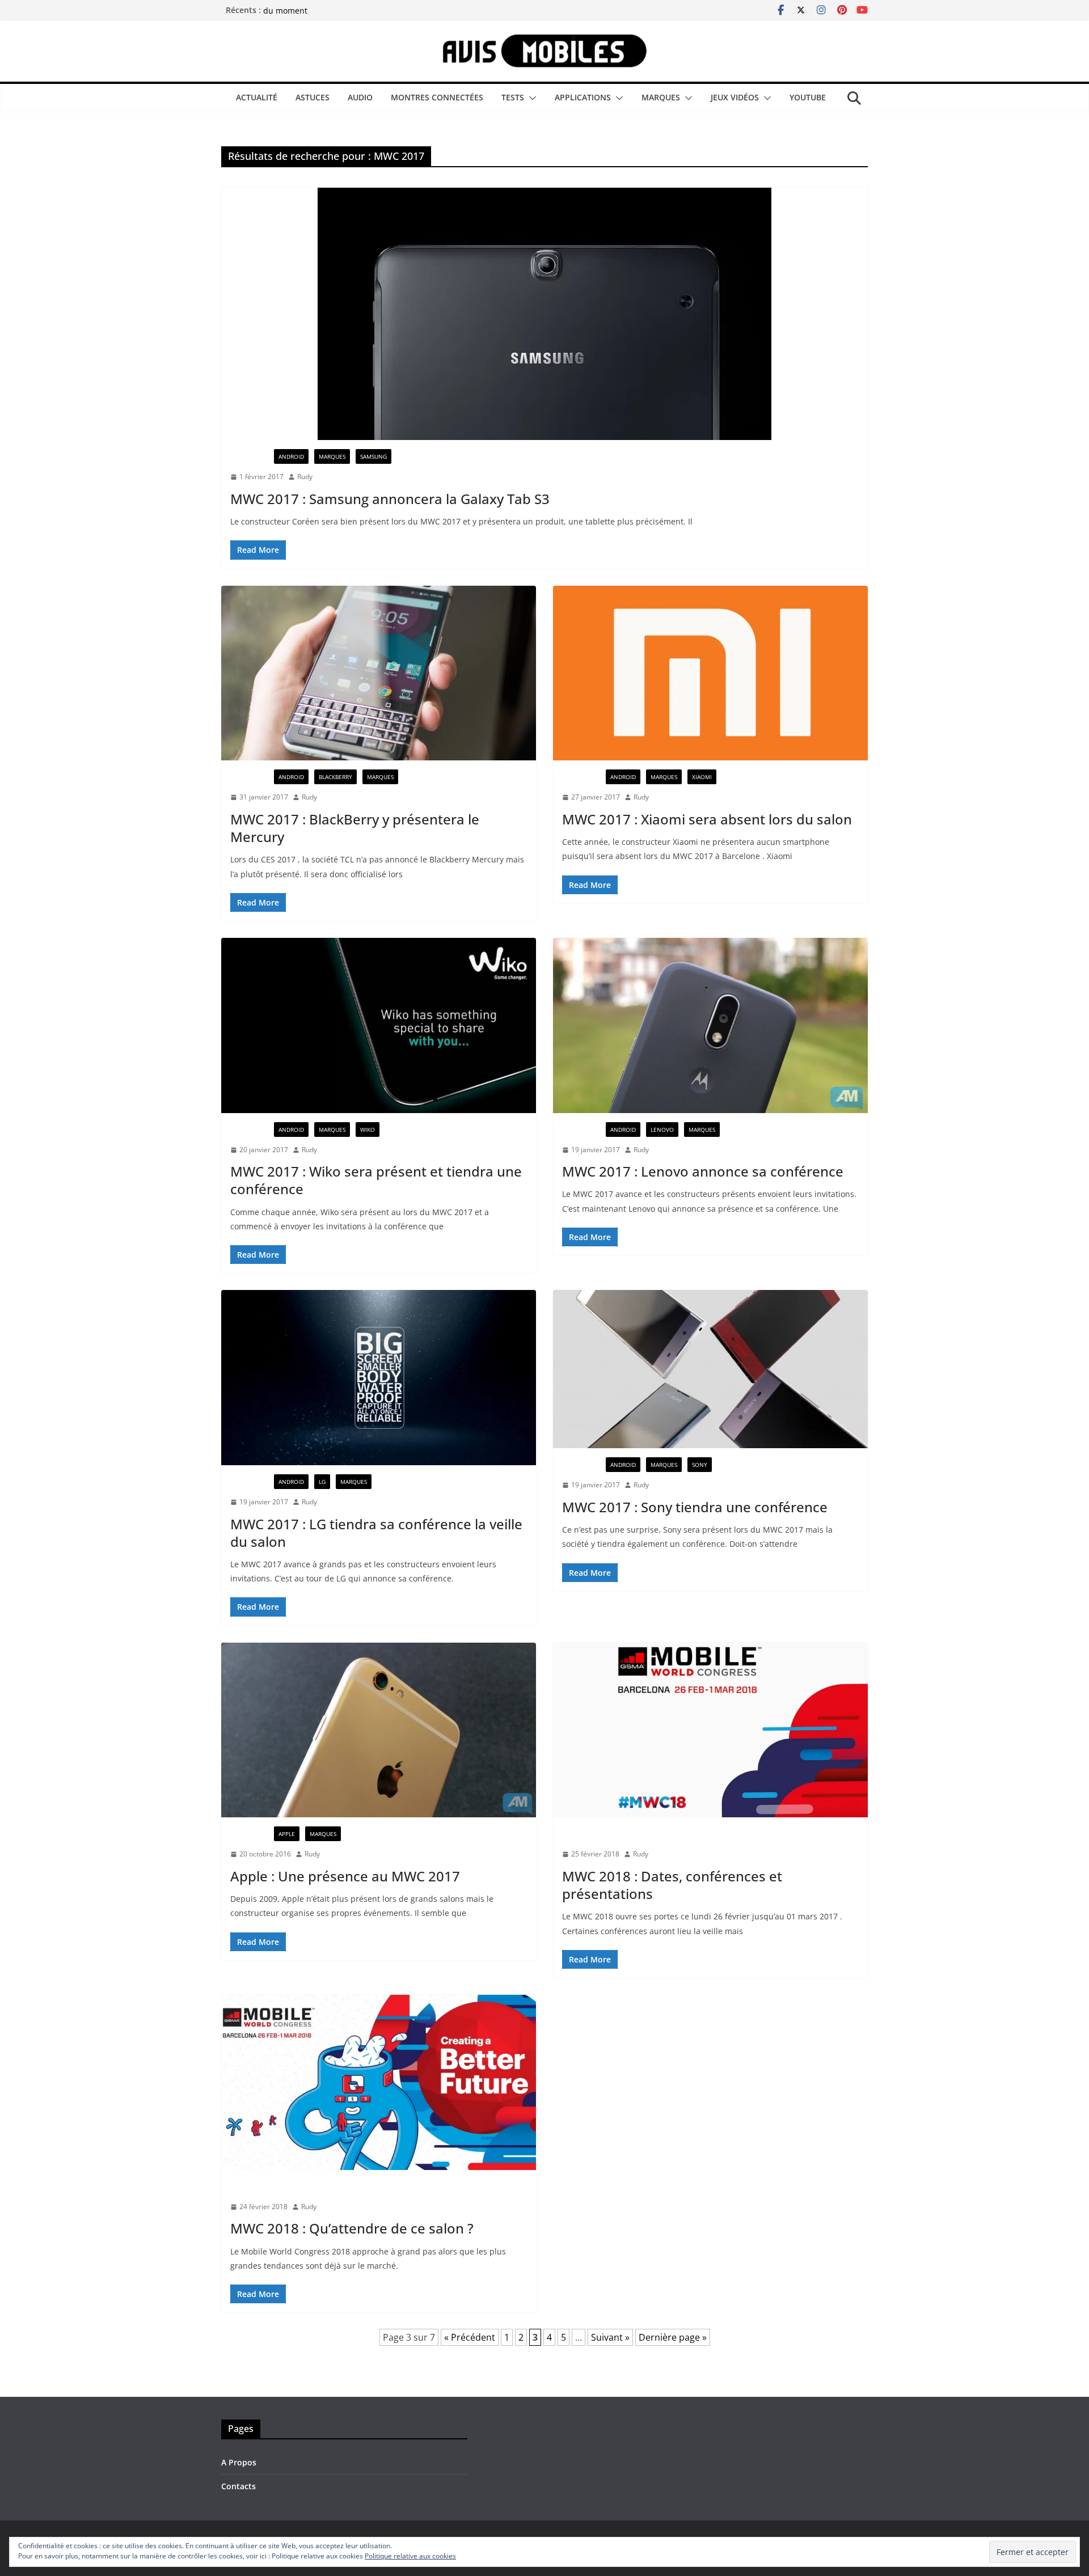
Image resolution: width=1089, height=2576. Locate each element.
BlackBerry (335, 777)
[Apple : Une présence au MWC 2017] (379, 1730)
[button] (530, 98)
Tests (513, 97)
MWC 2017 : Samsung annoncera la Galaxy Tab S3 (390, 499)
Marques (661, 97)
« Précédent (470, 2337)
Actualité (257, 97)
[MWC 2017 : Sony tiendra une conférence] (710, 1369)
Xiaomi (702, 777)
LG (322, 1482)
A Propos (239, 2462)
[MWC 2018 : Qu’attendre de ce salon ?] (379, 2082)
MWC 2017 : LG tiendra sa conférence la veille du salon (376, 1533)
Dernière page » (673, 2337)
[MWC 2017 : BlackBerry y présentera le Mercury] (379, 673)
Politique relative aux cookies (410, 2556)
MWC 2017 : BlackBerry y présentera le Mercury (355, 828)
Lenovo (662, 1130)
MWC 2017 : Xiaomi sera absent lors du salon (707, 819)
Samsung (373, 456)
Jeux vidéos (735, 97)
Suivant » (610, 2337)
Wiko (368, 1130)
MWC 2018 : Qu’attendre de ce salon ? (352, 2228)
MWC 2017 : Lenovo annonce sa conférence (703, 1171)
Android (291, 456)
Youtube (808, 97)
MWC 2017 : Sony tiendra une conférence (695, 1507)
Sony (700, 1465)
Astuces (313, 97)
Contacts (239, 2486)
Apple (287, 1834)
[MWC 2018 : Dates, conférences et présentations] (710, 1730)
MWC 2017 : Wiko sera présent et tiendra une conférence (376, 1180)
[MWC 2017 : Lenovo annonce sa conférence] (710, 1025)
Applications (583, 97)
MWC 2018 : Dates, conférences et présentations (672, 1885)
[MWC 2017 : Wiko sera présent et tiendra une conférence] (379, 1025)
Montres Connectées (437, 97)
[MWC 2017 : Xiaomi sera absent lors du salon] (710, 673)
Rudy (305, 477)
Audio (360, 97)
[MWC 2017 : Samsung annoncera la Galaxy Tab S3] (544, 314)
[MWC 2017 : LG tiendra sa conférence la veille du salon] (379, 1378)
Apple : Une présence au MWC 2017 (345, 1876)
